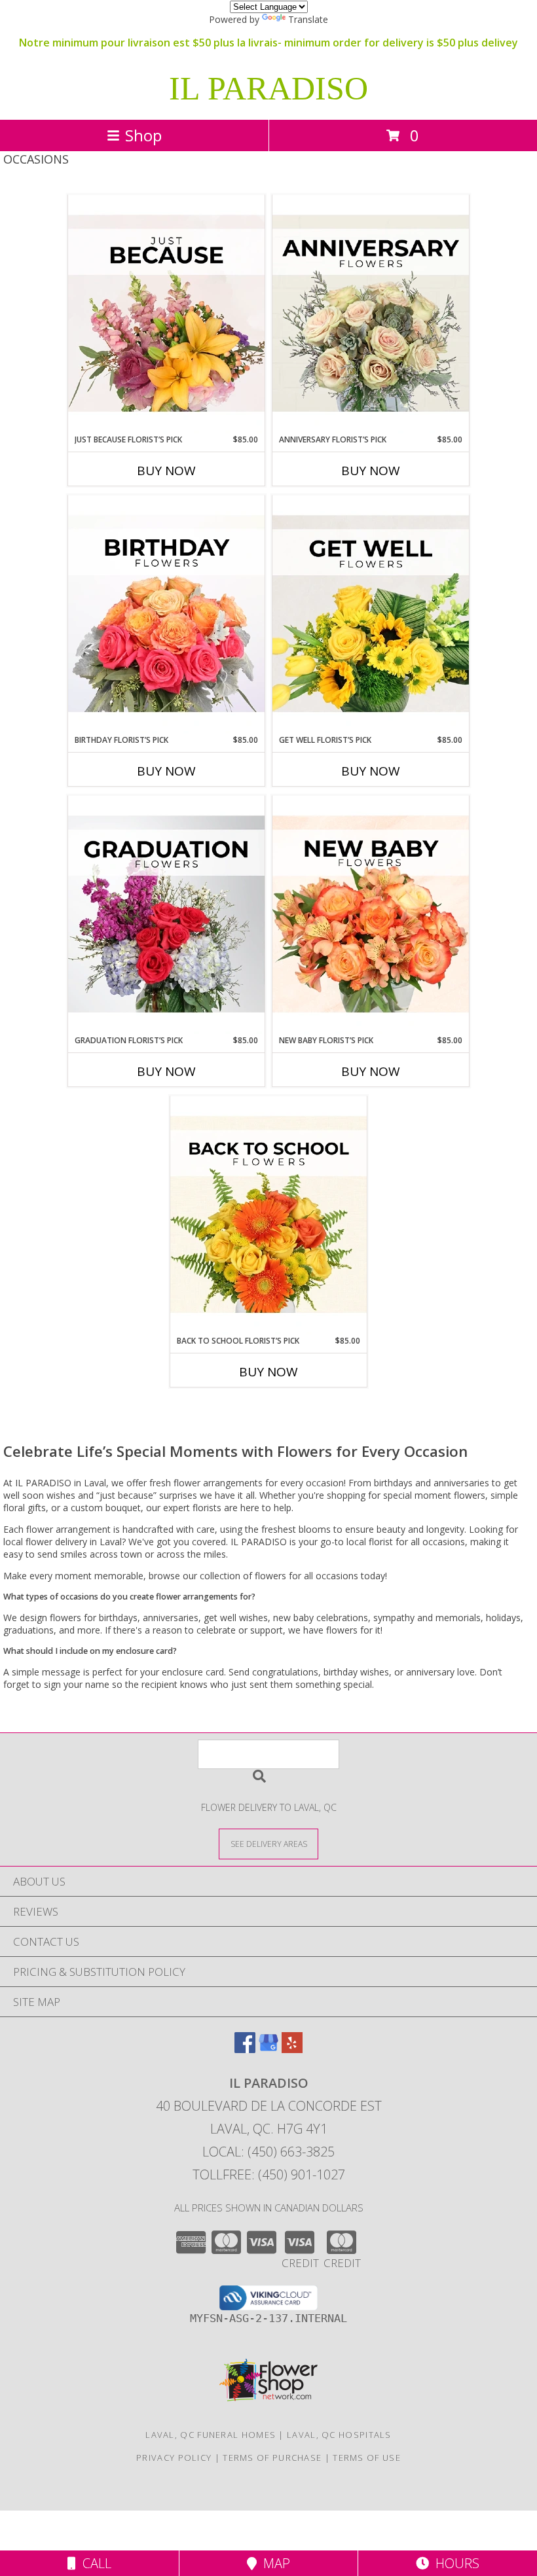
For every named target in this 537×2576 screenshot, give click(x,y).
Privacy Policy (174, 2458)
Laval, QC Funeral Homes (211, 2435)
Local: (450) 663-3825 (268, 2152)
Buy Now (166, 471)
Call (94, 2563)
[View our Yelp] (292, 2049)
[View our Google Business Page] (268, 2049)
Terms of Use (367, 2458)
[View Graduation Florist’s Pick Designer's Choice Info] (166, 915)
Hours (454, 2563)
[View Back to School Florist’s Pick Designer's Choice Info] (268, 1215)
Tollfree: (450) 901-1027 (269, 2174)
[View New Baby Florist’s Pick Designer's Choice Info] (371, 915)
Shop (143, 135)
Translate (308, 19)
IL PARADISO (268, 88)
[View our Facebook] (245, 2049)
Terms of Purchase (272, 2458)
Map (273, 2563)
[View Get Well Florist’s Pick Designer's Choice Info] (371, 615)
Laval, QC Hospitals (339, 2435)
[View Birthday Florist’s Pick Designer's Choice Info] (166, 615)
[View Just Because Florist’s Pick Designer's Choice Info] (166, 314)
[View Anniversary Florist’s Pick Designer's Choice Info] (371, 314)
